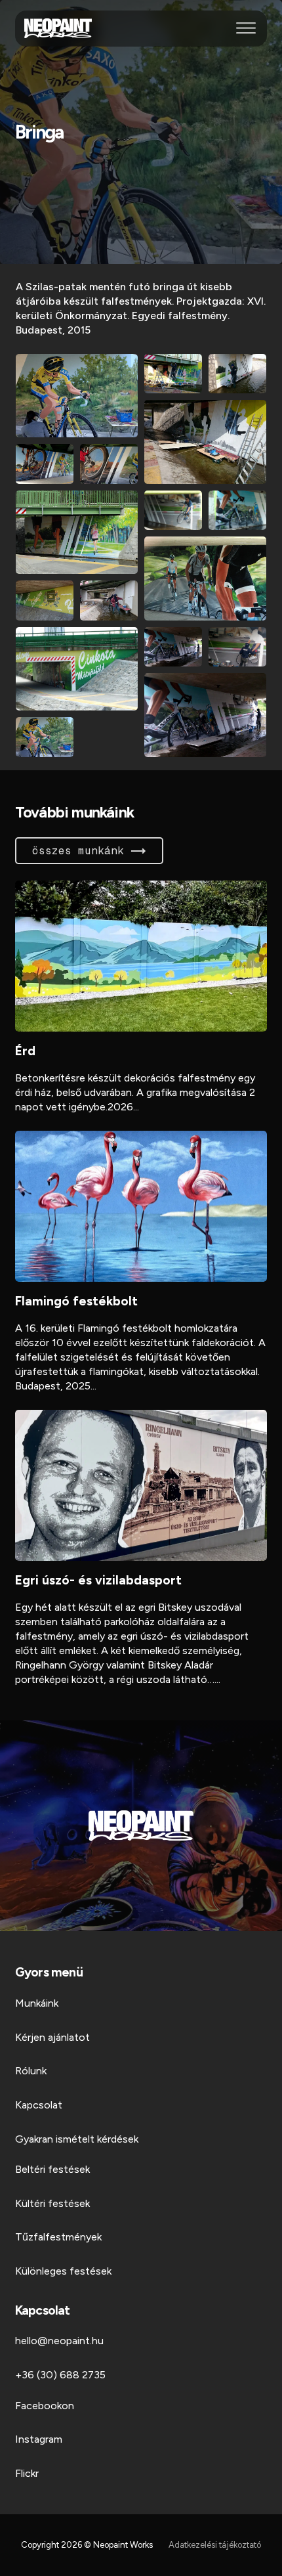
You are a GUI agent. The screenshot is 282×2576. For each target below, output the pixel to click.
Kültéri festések (52, 2203)
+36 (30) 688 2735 (60, 2375)
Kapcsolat (39, 2105)
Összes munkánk (78, 851)
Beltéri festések (52, 2169)
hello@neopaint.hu (59, 2341)
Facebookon (45, 2406)
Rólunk (31, 2071)
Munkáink (37, 2003)
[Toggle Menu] (246, 28)
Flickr (27, 2473)
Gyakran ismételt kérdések (77, 2139)
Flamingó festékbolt (76, 1301)
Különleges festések (63, 2271)
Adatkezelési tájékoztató (215, 2545)
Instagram (39, 2439)
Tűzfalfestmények (58, 2237)
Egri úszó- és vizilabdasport (98, 1580)
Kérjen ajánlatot (52, 2037)
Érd (25, 1051)
